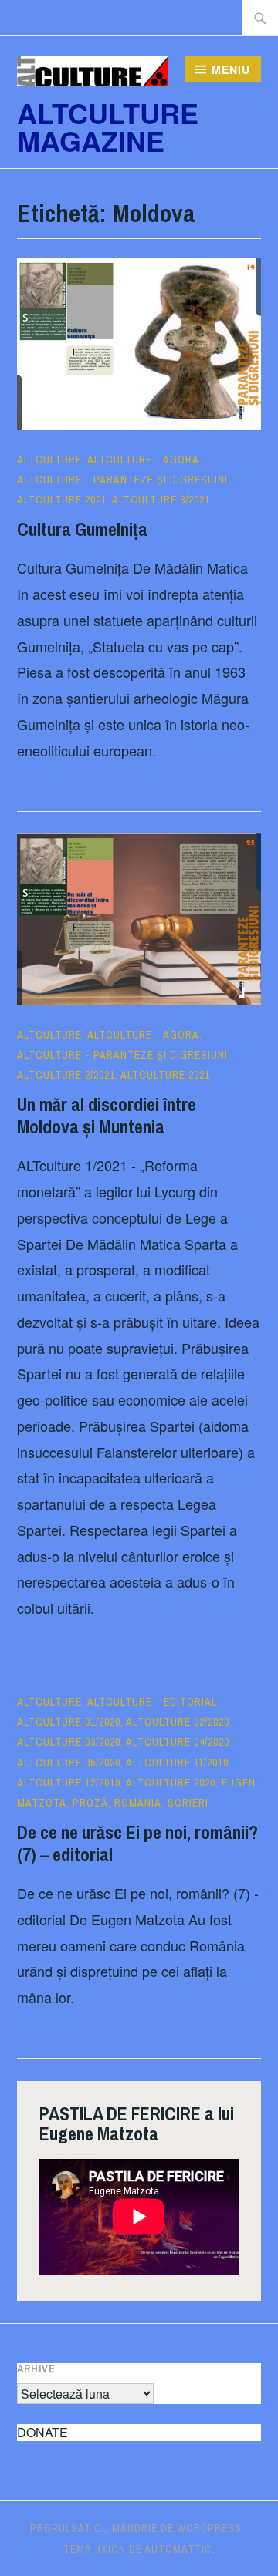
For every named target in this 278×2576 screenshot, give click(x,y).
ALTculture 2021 (62, 500)
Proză (90, 1803)
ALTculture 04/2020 (178, 1742)
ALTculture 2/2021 (66, 1075)
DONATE (42, 2432)
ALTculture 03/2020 (69, 1742)
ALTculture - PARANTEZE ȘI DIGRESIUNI (122, 480)
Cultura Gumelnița (82, 529)
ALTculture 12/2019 (69, 1783)
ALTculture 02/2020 (178, 1722)
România (138, 1803)
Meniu (231, 69)
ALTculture (49, 460)
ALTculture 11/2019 (177, 1763)
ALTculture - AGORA (143, 460)
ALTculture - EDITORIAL (152, 1702)
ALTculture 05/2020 (69, 1763)
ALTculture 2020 (171, 1783)
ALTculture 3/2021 (161, 500)
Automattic (178, 2549)
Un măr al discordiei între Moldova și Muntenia (107, 1115)
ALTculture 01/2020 (69, 1722)
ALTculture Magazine (108, 126)
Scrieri (188, 1803)
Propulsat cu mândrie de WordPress (136, 2528)
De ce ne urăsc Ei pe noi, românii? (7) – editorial (137, 1843)
